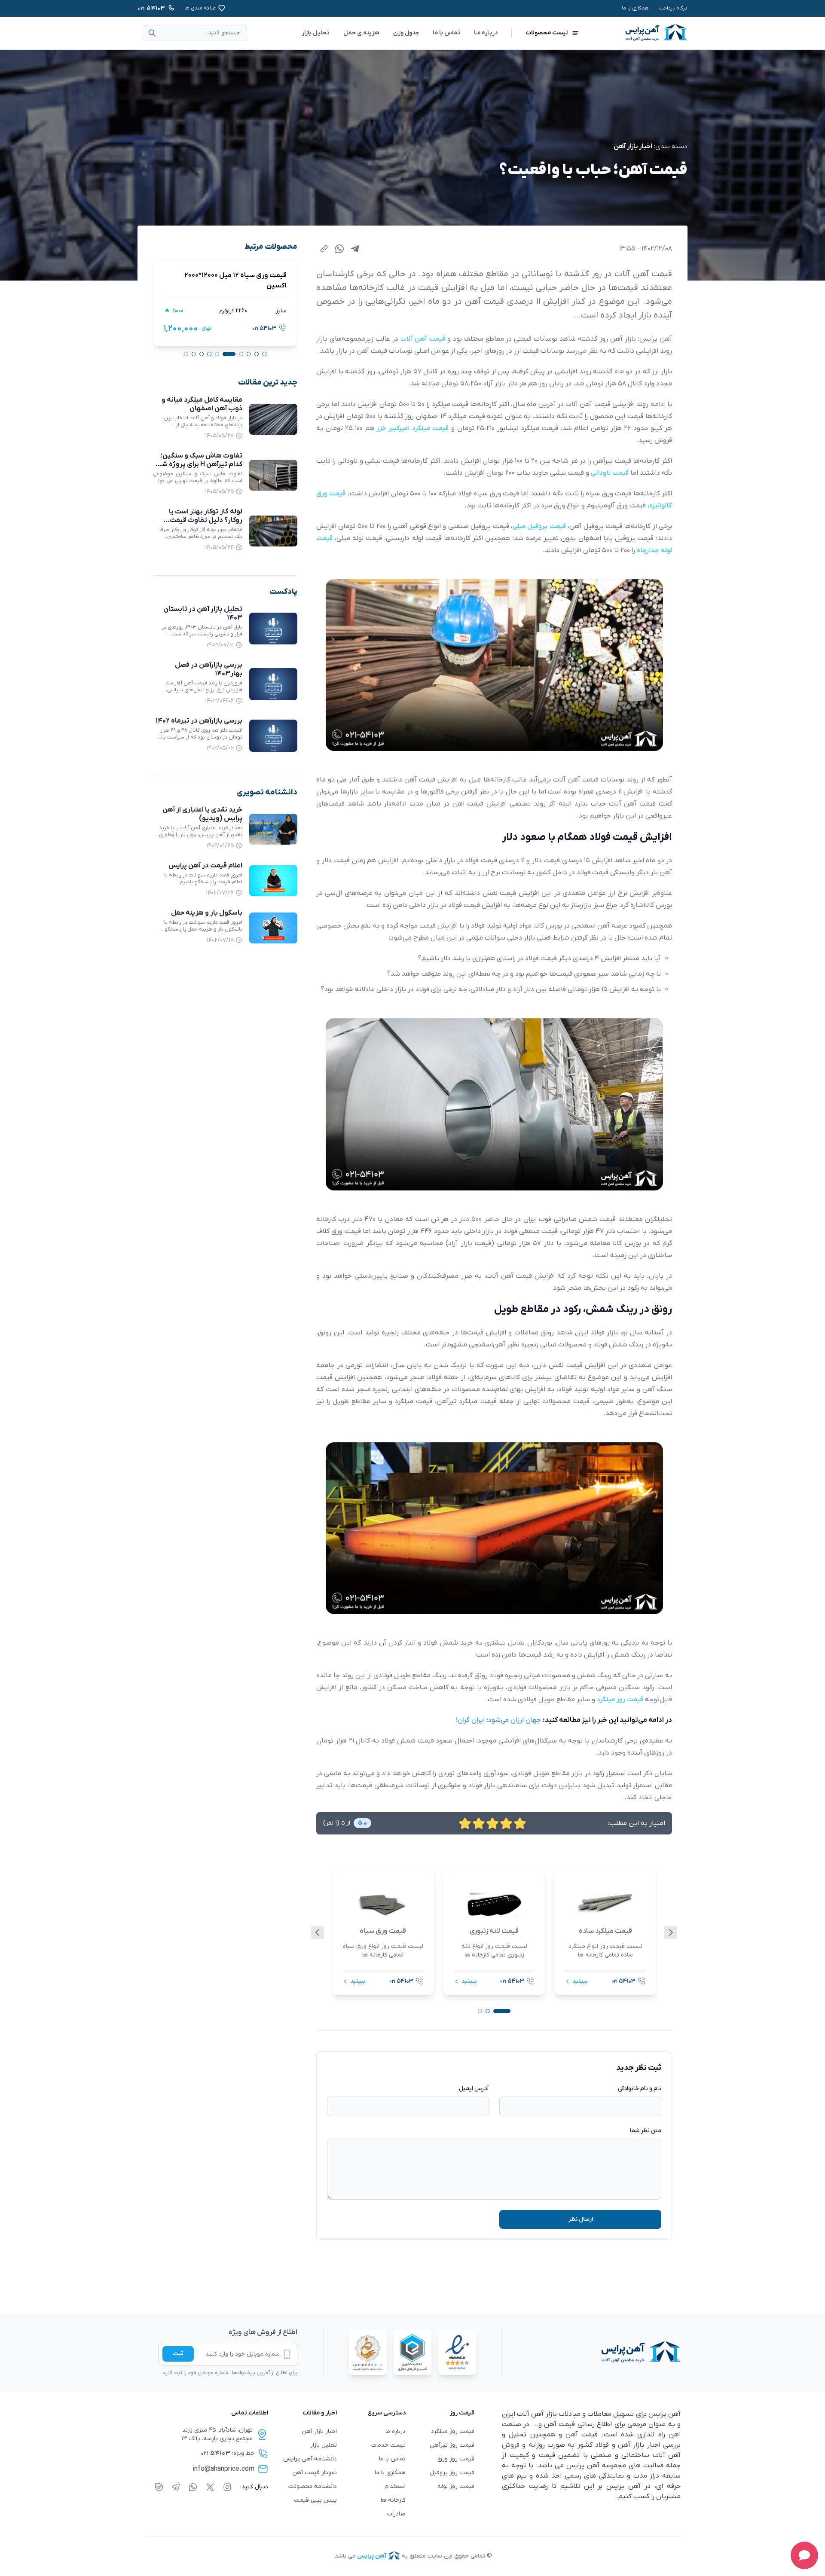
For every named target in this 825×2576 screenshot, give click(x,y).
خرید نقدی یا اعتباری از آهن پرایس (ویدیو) (202, 814)
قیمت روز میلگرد (453, 2431)
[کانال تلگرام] (176, 2487)
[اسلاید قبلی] (318, 1932)
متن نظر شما (646, 2131)
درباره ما (396, 2431)
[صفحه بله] (159, 2487)
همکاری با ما (635, 8)
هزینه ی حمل (361, 33)
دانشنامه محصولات (313, 2486)
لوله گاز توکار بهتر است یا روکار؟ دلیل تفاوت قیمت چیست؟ (206, 520)
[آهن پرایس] (591, 2353)
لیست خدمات (388, 2445)
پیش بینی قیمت (315, 2500)
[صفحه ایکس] (210, 2487)
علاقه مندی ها (200, 8)
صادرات (396, 2514)
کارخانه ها (393, 2500)
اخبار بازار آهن (633, 147)
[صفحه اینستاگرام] (227, 2487)
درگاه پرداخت (673, 8)
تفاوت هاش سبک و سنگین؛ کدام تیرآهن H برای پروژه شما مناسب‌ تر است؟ (199, 464)
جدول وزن (406, 33)
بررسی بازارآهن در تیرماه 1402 (199, 721)
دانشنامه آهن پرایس (310, 2459)
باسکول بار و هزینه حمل (207, 913)
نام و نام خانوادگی (640, 2089)
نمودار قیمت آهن (315, 2473)
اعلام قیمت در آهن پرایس (205, 866)
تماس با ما (446, 33)
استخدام (395, 2486)
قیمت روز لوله (456, 2486)
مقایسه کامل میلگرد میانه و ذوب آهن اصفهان (202, 404)
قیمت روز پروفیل (452, 2473)
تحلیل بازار (316, 33)
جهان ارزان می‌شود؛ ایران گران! (499, 1720)
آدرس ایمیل (474, 2089)
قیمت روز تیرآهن (452, 2445)
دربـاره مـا (486, 33)
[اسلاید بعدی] (671, 1932)
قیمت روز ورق (456, 2459)
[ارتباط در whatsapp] (193, 2487)
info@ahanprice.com (223, 2469)
